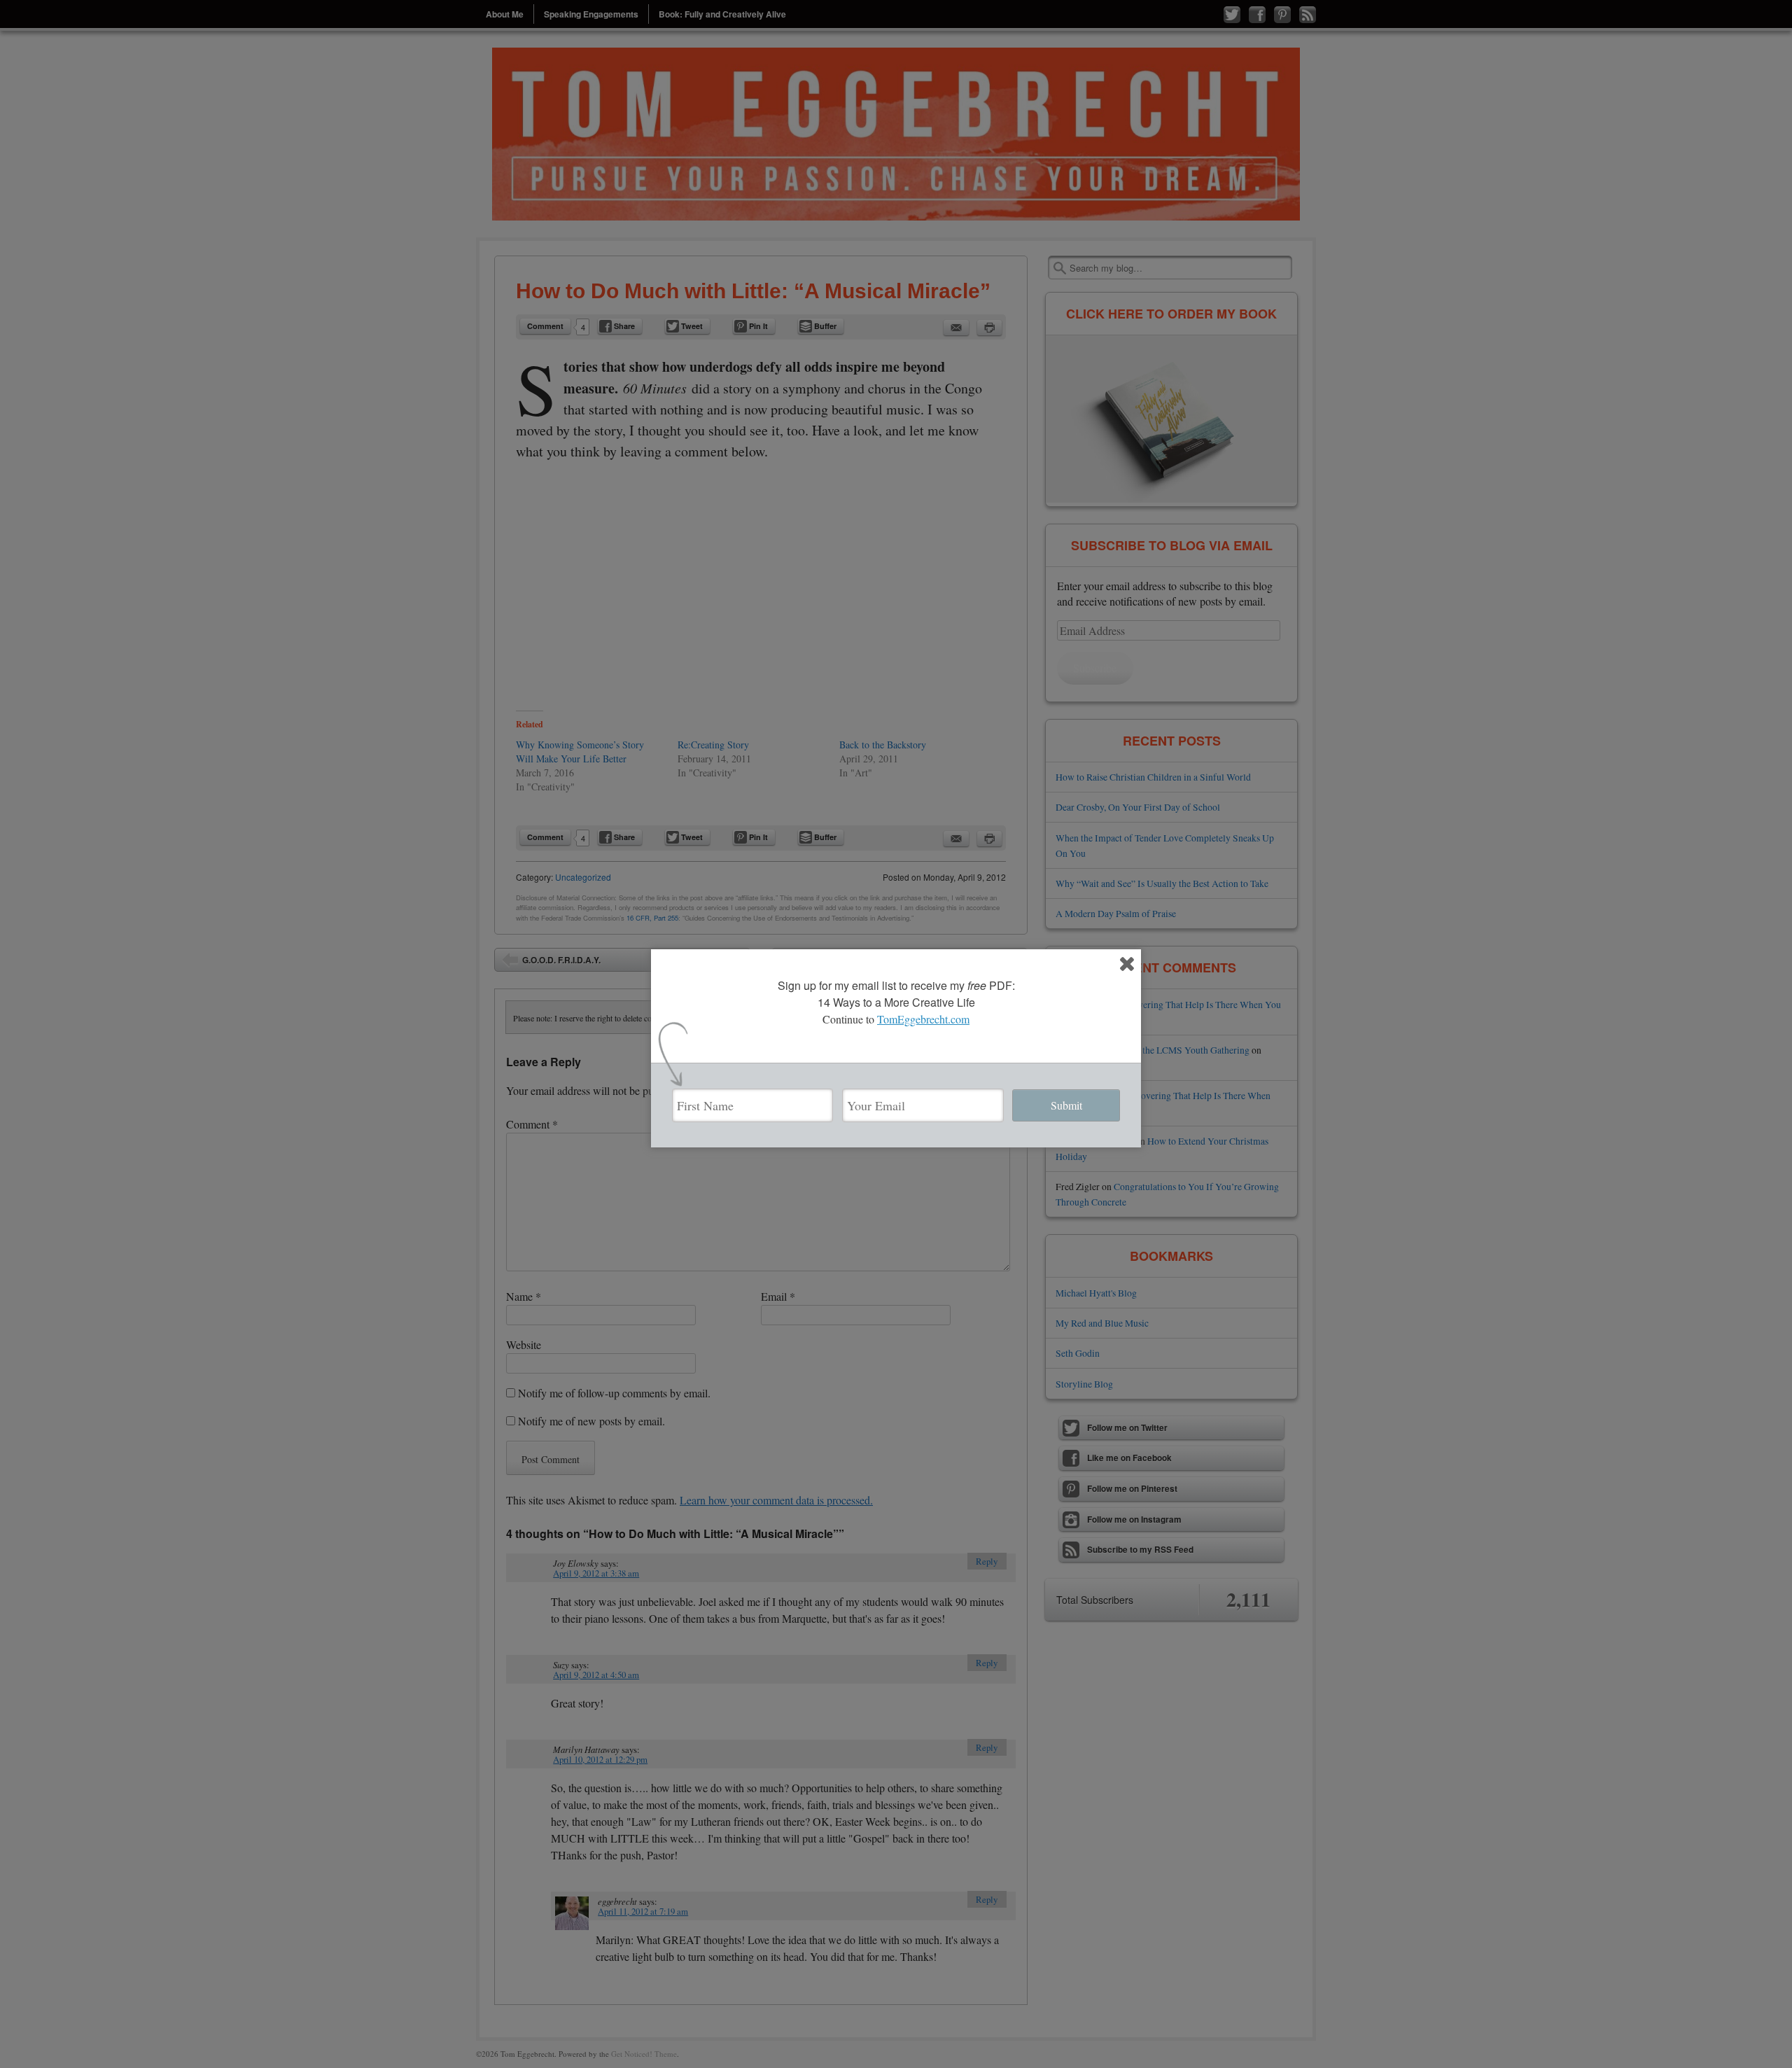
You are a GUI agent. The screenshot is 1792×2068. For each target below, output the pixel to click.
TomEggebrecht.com (923, 1019)
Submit (1066, 1105)
